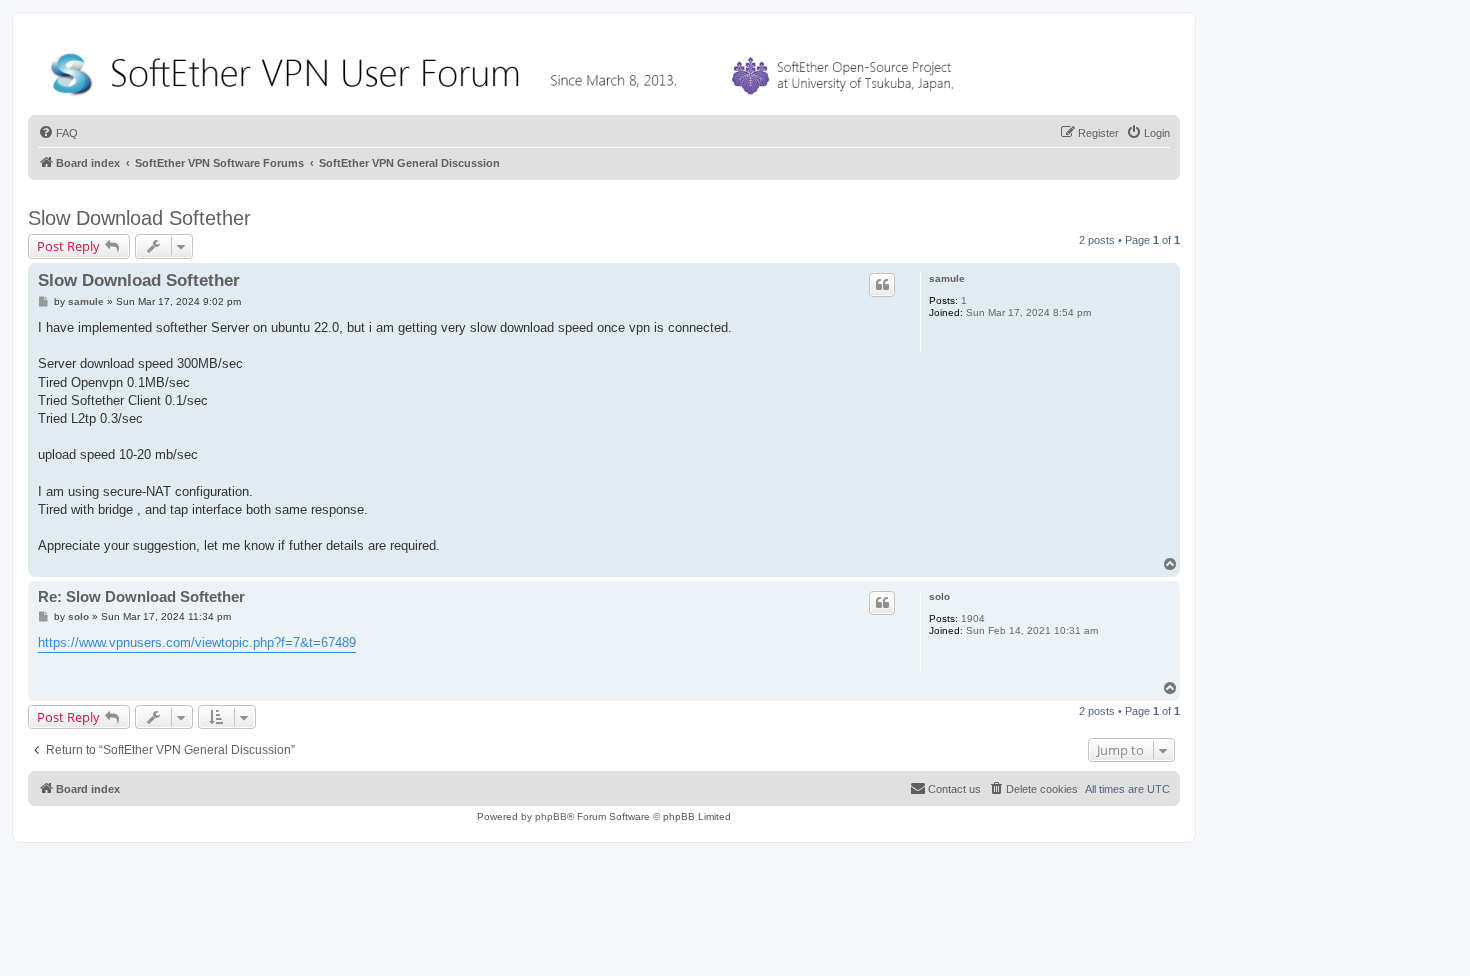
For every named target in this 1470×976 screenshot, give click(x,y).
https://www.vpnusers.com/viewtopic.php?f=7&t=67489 (197, 642)
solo (939, 596)
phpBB (551, 816)
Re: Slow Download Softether (141, 596)
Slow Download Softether (139, 218)
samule (947, 278)
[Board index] (506, 69)
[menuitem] (58, 133)
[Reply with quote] (882, 285)
